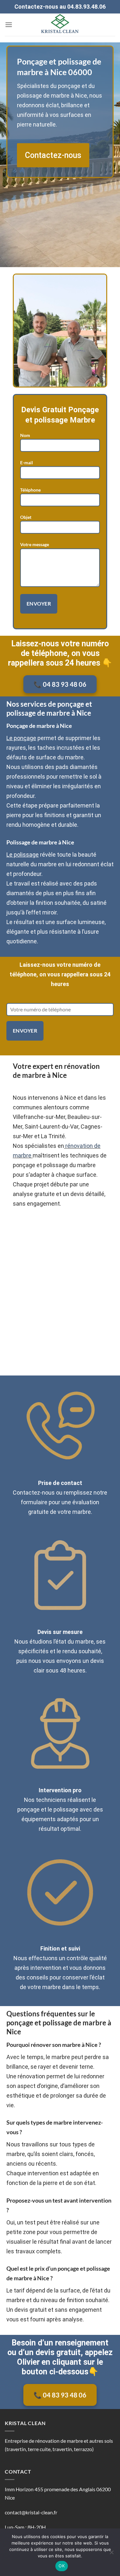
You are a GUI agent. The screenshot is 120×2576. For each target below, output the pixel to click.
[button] (9, 25)
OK (62, 2566)
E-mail (27, 463)
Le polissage (23, 855)
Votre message (35, 544)
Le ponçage (21, 738)
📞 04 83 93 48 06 (60, 684)
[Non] (111, 2554)
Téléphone (30, 490)
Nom (25, 435)
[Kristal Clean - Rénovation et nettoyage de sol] (60, 25)
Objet (26, 517)
